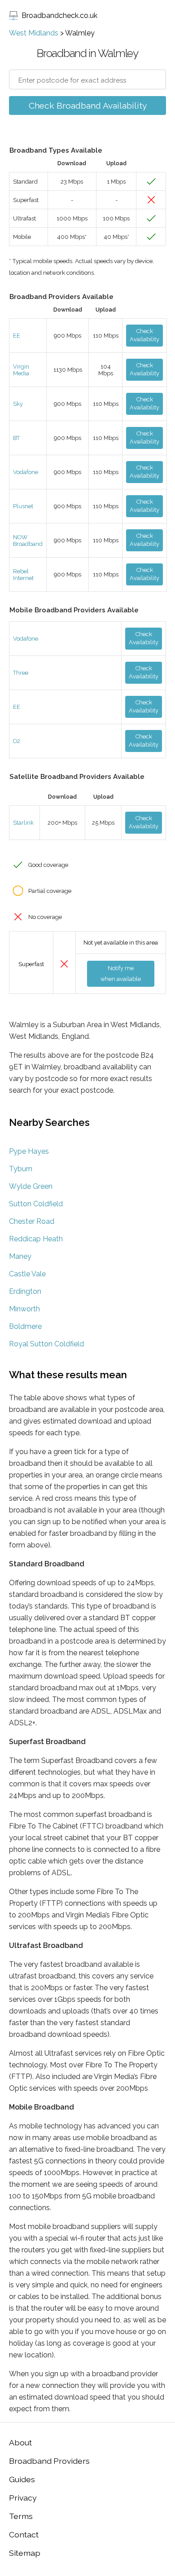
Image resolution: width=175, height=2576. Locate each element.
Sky (18, 404)
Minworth (24, 1309)
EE (17, 336)
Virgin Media (21, 370)
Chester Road (32, 1221)
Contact (24, 2534)
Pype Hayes (29, 1151)
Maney (20, 1256)
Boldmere (25, 1326)
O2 (17, 741)
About (20, 2442)
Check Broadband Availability (88, 106)
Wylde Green (31, 1186)
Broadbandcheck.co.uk (59, 15)
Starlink (23, 823)
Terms (21, 2516)
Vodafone (26, 472)
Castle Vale (27, 1274)
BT (16, 438)
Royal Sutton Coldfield (46, 1344)
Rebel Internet (23, 575)
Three (21, 673)
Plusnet (23, 506)
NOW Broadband (28, 541)
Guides (22, 2479)
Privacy (23, 2498)
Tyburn (21, 1169)
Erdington (25, 1291)
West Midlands (34, 33)
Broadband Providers (49, 2461)
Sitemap (25, 2553)
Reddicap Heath (36, 1239)
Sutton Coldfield (36, 1204)
